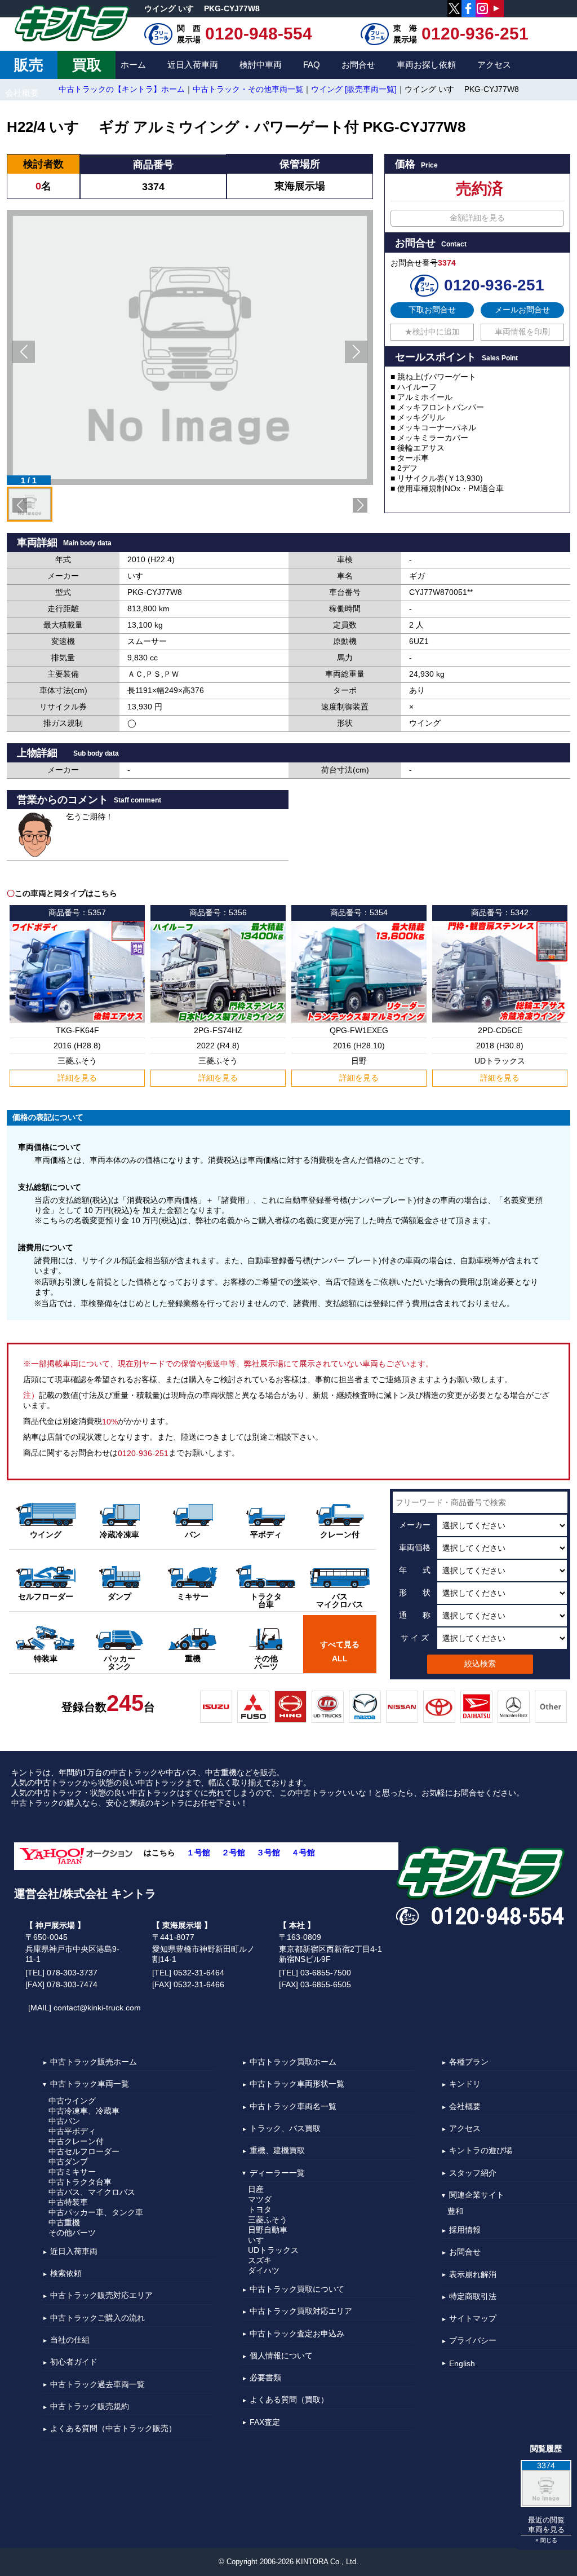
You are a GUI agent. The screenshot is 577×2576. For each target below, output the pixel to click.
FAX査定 (265, 2422)
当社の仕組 (70, 2340)
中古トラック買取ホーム (293, 2062)
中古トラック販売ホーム (94, 2062)
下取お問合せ (432, 310)
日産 (256, 2189)
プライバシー (473, 2341)
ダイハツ (264, 2270)
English (462, 2363)
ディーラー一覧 (277, 2173)
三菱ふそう (268, 2220)
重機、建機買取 (277, 2151)
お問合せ (358, 65)
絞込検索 (480, 1664)
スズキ (260, 2260)
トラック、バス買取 (285, 2128)
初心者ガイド (74, 2362)
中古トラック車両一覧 (90, 2084)
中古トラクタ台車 (80, 2182)
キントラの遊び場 (481, 2151)
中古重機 (64, 2222)
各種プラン (469, 2062)
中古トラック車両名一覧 (293, 2106)
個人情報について (281, 2356)
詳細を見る (77, 1078)
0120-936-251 (475, 34)
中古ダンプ (68, 2162)
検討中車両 (261, 65)
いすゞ (260, 2240)
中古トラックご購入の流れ (97, 2318)
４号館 (303, 1852)
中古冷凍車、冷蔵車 (84, 2111)
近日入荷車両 (193, 65)
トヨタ (260, 2209)
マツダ (260, 2199)
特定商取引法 (473, 2296)
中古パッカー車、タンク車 (96, 2212)
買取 (87, 65)
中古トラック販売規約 (90, 2406)
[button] (24, 352)
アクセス (494, 65)
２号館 (233, 1852)
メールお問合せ (522, 310)
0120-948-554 (259, 34)
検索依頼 (66, 2273)
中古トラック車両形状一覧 (297, 2084)
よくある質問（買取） (289, 2400)
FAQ (312, 65)
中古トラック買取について (297, 2289)
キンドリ (465, 2084)
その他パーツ (72, 2233)
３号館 (268, 1852)
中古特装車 (68, 2202)
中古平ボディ (72, 2131)
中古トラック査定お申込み (297, 2334)
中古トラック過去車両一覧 (97, 2384)
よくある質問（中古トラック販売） (113, 2428)
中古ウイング (72, 2101)
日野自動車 (268, 2230)
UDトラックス (273, 2250)
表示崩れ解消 (473, 2274)
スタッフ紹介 (473, 2173)
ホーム (133, 65)
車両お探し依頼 (426, 65)
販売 (29, 65)
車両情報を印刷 (522, 332)
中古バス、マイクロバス (92, 2192)
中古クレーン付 (76, 2141)
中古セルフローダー (84, 2151)
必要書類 (265, 2377)
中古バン (64, 2121)
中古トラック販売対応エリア (101, 2296)
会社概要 (22, 93)
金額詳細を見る (477, 218)
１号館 (198, 1852)
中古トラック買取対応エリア (301, 2312)
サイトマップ (473, 2318)
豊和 (455, 2211)
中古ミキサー (72, 2172)
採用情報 (465, 2230)
